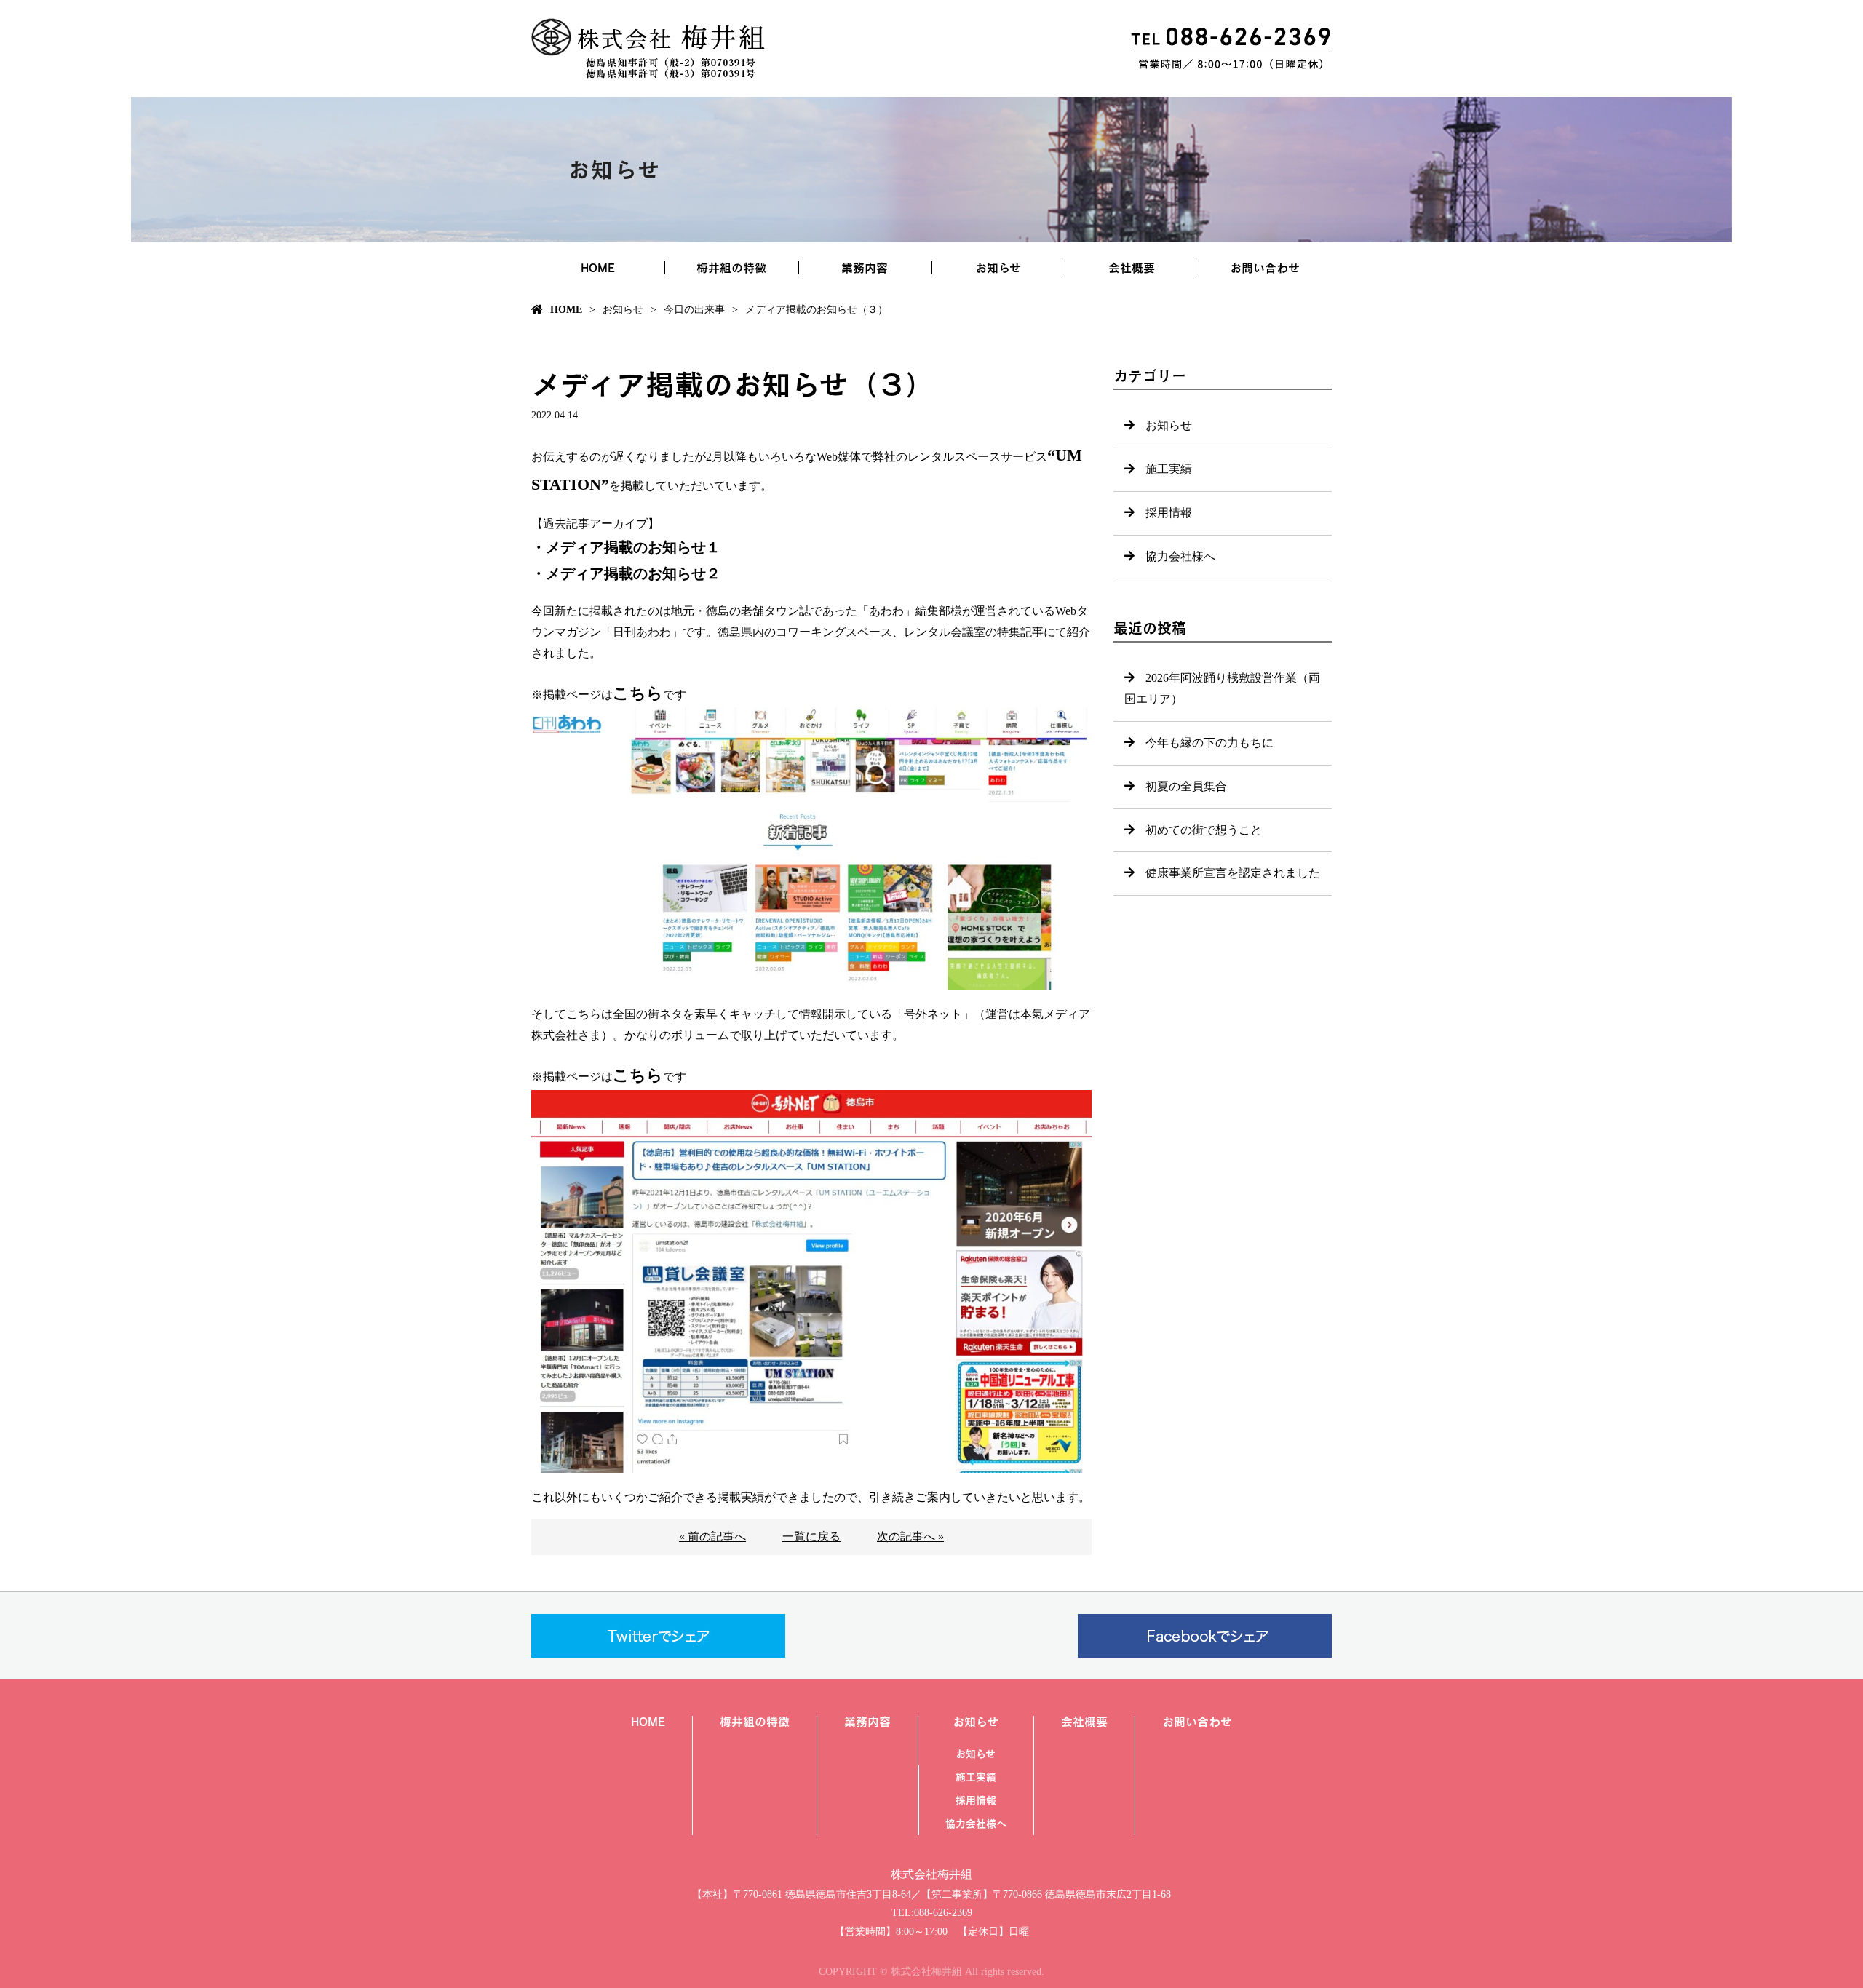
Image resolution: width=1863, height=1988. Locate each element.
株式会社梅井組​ (931, 1874)
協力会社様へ (1180, 556)
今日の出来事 (694, 310)
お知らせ (998, 268)
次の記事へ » (910, 1536)
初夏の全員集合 (1186, 786)
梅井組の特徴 (731, 268)
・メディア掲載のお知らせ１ (626, 547)
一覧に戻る (811, 1536)
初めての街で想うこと (1204, 830)
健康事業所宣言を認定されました (1233, 873)
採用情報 (1169, 513)
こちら (638, 693)
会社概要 (1132, 268)
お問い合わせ (1265, 268)
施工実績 (1169, 469)
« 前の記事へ (712, 1536)
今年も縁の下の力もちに (1209, 743)
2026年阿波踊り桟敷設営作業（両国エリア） (1222, 688)
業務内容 (865, 268)
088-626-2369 (943, 1913)
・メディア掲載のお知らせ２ (626, 573)
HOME (598, 268)
